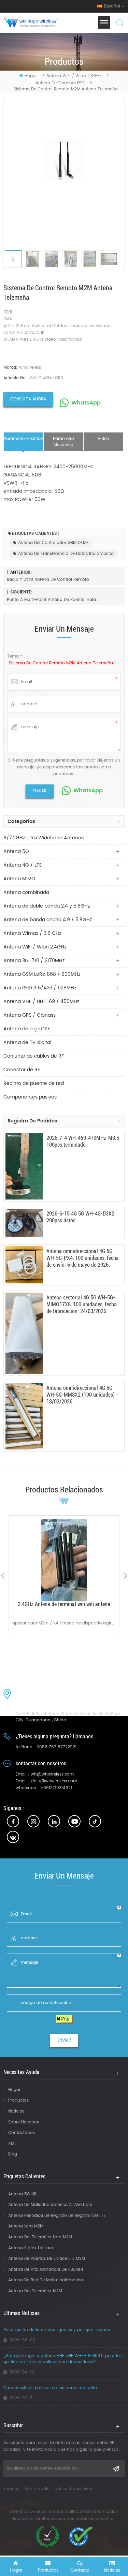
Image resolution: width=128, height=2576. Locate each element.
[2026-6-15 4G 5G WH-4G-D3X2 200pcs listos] (24, 1223)
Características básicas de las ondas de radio (50, 2388)
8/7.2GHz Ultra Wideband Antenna (44, 838)
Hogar (14, 2090)
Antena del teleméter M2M (35, 2291)
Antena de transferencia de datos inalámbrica (66, 554)
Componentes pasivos (30, 1097)
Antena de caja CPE (27, 1029)
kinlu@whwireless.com (54, 1781)
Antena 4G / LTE (23, 865)
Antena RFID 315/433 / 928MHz (40, 988)
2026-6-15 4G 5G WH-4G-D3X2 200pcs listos (80, 1217)
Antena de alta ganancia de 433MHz (46, 2270)
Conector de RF (22, 1070)
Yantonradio (37, 2489)
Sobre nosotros (24, 2122)
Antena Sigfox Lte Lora (31, 2248)
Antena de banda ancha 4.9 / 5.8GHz (48, 920)
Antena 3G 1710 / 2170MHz (34, 961)
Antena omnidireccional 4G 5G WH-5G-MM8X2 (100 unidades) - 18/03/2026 (82, 1395)
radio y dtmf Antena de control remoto (48, 580)
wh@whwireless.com (52, 1774)
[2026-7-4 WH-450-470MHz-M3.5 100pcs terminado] (24, 1166)
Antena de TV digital (27, 1042)
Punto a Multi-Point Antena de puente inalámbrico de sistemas (53, 600)
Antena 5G (16, 851)
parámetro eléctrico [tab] (23, 439)
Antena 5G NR (22, 2194)
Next (125, 1576)
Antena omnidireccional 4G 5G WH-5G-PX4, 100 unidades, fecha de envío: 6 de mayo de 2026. (83, 1258)
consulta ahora (28, 399)
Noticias (16, 2111)
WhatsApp (86, 403)
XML (12, 2144)
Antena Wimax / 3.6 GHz (32, 933)
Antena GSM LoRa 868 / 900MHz (42, 974)
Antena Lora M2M (26, 2226)
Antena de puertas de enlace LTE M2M (47, 2259)
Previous (3, 1576)
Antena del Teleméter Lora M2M (40, 2237)
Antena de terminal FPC (60, 83)
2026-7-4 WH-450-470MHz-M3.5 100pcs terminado (83, 1141)
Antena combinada (26, 892)
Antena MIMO (19, 879)
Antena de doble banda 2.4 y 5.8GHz (47, 906)
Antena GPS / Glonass (30, 1015)
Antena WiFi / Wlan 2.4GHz (74, 76)
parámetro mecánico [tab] (63, 442)
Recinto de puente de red (34, 1083)
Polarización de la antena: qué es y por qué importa (57, 2330)
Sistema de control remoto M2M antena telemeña (61, 663)
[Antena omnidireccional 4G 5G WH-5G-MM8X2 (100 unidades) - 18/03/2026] (24, 1416)
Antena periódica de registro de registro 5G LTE (57, 2216)
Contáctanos (22, 2133)
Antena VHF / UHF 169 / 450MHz (41, 1002)
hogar (31, 76)
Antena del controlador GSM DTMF (53, 543)
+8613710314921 (56, 1788)
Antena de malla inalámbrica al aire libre (50, 2205)
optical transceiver (73, 2489)
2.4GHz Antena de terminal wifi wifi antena (64, 1604)
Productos (18, 2100)
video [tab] (103, 439)
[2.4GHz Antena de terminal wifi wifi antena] (64, 1560)
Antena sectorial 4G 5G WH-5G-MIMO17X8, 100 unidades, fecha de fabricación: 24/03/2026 (82, 1304)
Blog (13, 2154)
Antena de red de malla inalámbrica (46, 2280)
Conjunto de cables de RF (34, 1056)
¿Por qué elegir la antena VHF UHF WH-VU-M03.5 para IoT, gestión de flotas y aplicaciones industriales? (63, 2359)
